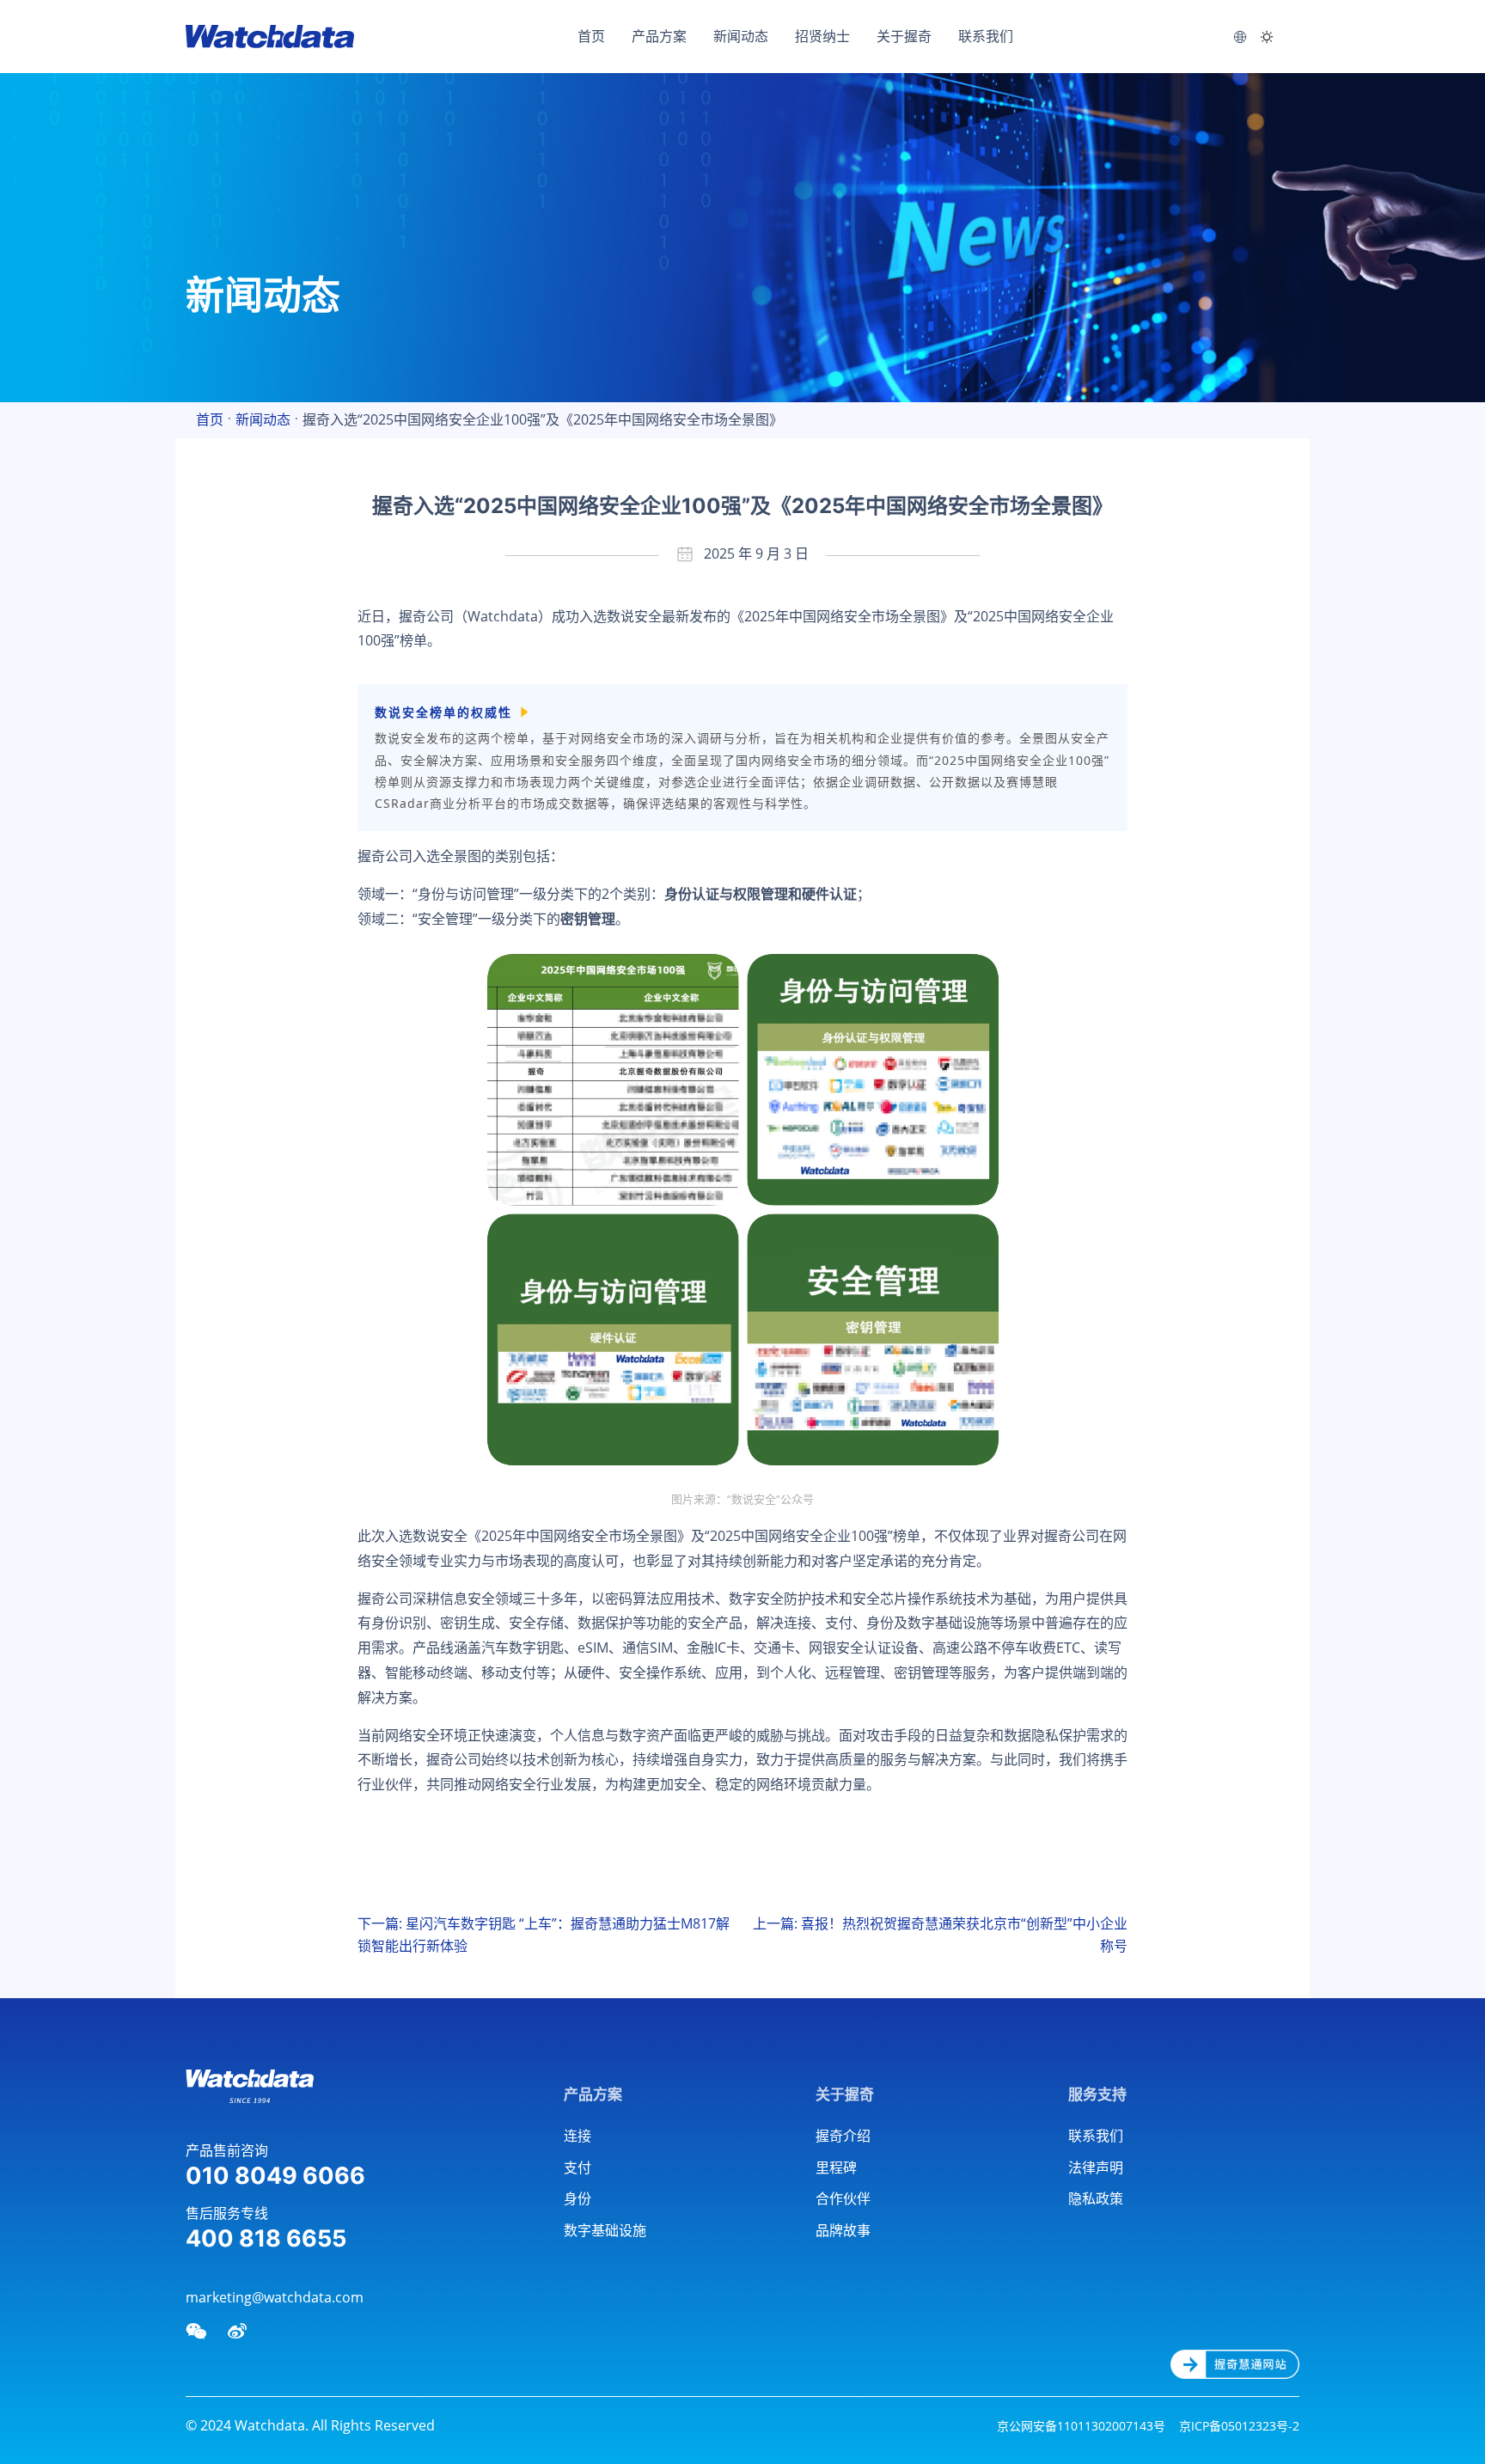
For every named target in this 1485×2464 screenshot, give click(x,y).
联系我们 (986, 36)
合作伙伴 (843, 2198)
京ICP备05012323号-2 (1239, 2426)
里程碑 (836, 2167)
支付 (577, 2167)
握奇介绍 (843, 2136)
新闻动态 (741, 36)
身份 (577, 2198)
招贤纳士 (822, 36)
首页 (591, 36)
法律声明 (1096, 2167)
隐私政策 (1096, 2198)
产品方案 (659, 36)
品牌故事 (843, 2230)
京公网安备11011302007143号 (1081, 2426)
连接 (577, 2136)
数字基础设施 (605, 2230)
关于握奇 (904, 36)
